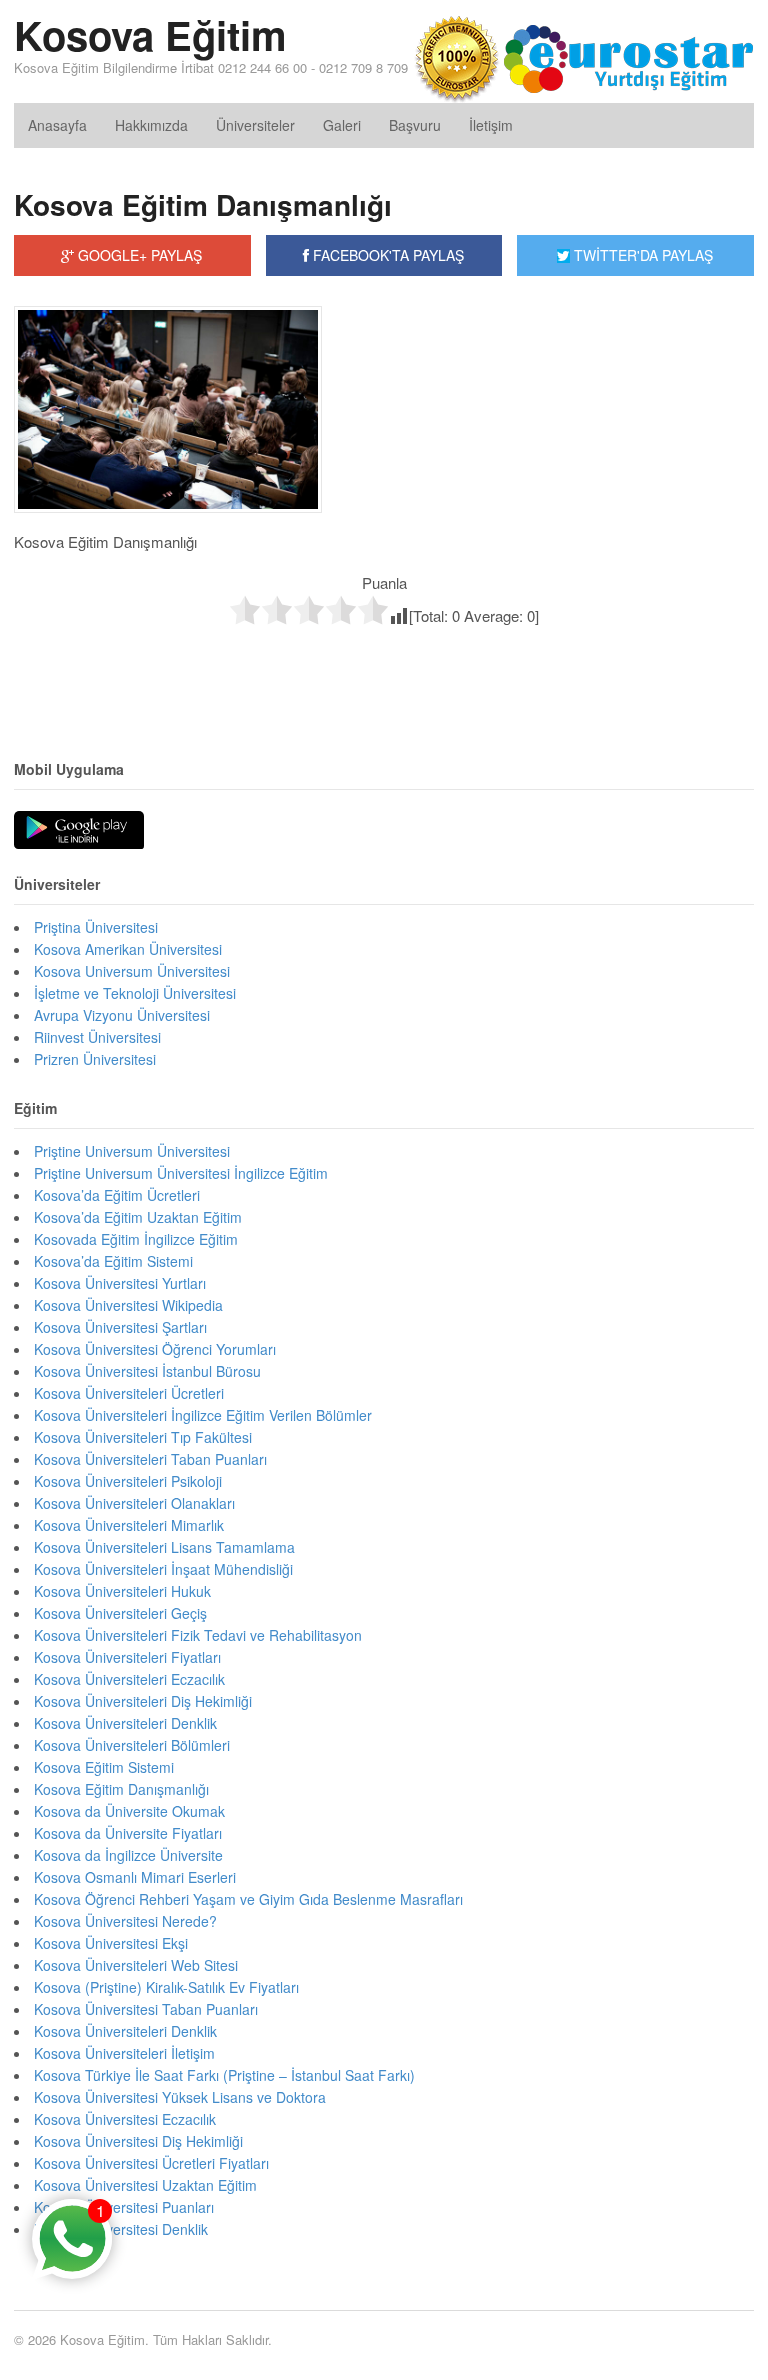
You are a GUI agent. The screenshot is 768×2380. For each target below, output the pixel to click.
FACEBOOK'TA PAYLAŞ (386, 255)
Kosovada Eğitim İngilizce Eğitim (136, 1239)
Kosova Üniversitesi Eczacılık (125, 2119)
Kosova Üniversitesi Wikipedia (128, 1305)
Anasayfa (57, 125)
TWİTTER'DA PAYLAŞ (641, 255)
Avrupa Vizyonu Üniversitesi (122, 1015)
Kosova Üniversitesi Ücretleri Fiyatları (151, 2163)
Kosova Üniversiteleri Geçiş (120, 1613)
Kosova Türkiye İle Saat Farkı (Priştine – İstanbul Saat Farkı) (224, 2075)
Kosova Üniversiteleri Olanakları (134, 1503)
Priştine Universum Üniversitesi (132, 1151)
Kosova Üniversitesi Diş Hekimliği (138, 2141)
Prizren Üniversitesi (95, 1059)
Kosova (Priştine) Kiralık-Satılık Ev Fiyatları (166, 1987)
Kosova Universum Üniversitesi (132, 971)
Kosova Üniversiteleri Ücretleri (129, 1393)
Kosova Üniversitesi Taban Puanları (146, 2009)
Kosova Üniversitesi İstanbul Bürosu (147, 1371)
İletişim (491, 125)
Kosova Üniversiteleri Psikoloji (128, 1481)
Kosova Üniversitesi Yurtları (120, 1283)
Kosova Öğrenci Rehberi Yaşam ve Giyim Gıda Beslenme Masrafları (248, 1899)
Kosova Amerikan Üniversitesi (128, 949)
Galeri (342, 125)
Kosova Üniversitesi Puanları (124, 2207)
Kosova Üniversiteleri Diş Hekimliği (143, 1701)
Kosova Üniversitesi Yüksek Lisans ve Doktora (180, 2097)
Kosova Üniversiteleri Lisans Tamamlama (164, 1547)
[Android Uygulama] (79, 831)
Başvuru (415, 125)
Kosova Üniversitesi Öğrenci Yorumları (155, 1349)
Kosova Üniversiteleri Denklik (125, 1723)
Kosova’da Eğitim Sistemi (113, 1261)
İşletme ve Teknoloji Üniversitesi (135, 993)
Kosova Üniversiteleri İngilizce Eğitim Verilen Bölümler (203, 1415)
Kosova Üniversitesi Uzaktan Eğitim (145, 2185)
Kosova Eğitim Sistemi (104, 1767)
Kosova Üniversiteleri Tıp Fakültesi (143, 1437)
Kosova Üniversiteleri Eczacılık (129, 1679)
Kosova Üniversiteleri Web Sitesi (136, 1965)
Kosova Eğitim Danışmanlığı (203, 204)
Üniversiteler (255, 125)
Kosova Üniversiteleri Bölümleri (132, 1745)
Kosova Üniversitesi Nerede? (125, 1921)
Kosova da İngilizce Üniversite (128, 1855)
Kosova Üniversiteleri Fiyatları (127, 1657)
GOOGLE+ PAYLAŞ (138, 255)
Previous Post (384, 669)
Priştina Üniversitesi (96, 927)
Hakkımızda (151, 125)
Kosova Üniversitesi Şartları (120, 1327)
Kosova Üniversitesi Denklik (121, 2229)
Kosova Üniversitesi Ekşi (111, 1943)
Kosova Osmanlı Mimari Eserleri (135, 1877)
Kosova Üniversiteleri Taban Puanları (150, 1459)
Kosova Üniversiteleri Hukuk (122, 1591)
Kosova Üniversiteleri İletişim (124, 2053)
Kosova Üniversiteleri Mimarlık (129, 1525)
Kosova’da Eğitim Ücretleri (117, 1195)
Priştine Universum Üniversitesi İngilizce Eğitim (181, 1173)
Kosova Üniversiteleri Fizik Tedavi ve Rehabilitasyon (198, 1635)
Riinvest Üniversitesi (97, 1037)
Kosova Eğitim (150, 34)
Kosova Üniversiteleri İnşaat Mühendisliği (163, 1569)
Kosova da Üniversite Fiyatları (128, 1833)
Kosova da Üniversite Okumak (129, 1811)
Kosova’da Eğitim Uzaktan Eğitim (138, 1217)
